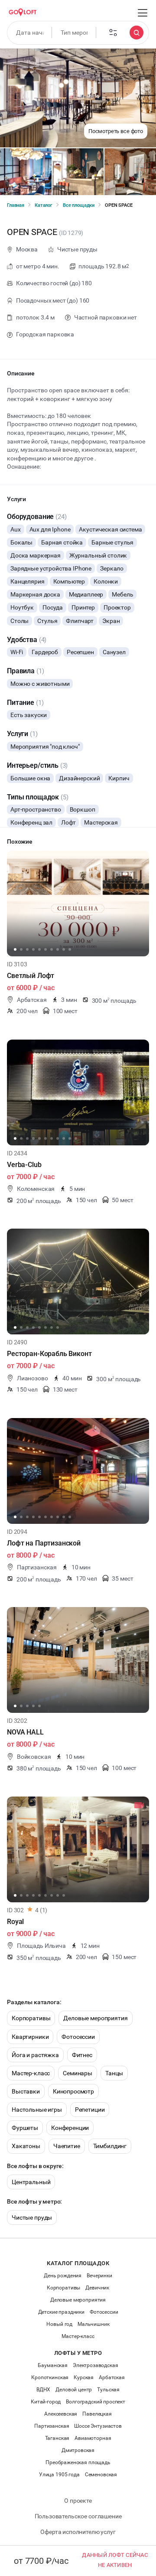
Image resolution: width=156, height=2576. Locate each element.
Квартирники (30, 2037)
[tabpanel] (78, 903)
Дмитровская (78, 2450)
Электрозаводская (96, 2365)
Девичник (97, 2288)
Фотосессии (78, 2037)
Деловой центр (74, 2390)
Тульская (108, 2390)
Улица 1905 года (59, 2475)
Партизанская (52, 2426)
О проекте (78, 2501)
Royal (15, 1922)
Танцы (114, 2073)
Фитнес (82, 2055)
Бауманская (53, 2365)
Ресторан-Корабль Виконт (49, 1354)
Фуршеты (25, 2128)
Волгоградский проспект (96, 2402)
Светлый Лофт (31, 976)
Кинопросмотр (73, 2091)
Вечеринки (99, 2276)
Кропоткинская (50, 2377)
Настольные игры (37, 2110)
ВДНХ (43, 2390)
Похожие (20, 841)
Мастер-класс (31, 2073)
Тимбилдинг (110, 2146)
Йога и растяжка (35, 2055)
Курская (84, 2377)
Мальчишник (94, 2324)
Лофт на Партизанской (44, 1543)
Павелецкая (97, 2414)
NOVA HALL (25, 1732)
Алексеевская (61, 2414)
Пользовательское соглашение (78, 2516)
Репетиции (90, 2110)
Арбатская (112, 2377)
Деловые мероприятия (95, 2018)
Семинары (78, 2073)
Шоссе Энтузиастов (98, 2426)
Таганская (57, 2438)
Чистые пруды (32, 2217)
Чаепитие (67, 2146)
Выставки (26, 2091)
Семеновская (101, 2475)
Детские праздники (61, 2312)
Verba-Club (24, 1165)
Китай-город (46, 2402)
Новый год (59, 2324)
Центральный (31, 2182)
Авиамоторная (93, 2438)
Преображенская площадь (78, 2462)
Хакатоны (26, 2146)
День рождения (63, 2276)
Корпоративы (31, 2018)
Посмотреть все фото (116, 131)
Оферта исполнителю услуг (78, 2532)
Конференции (70, 2128)
